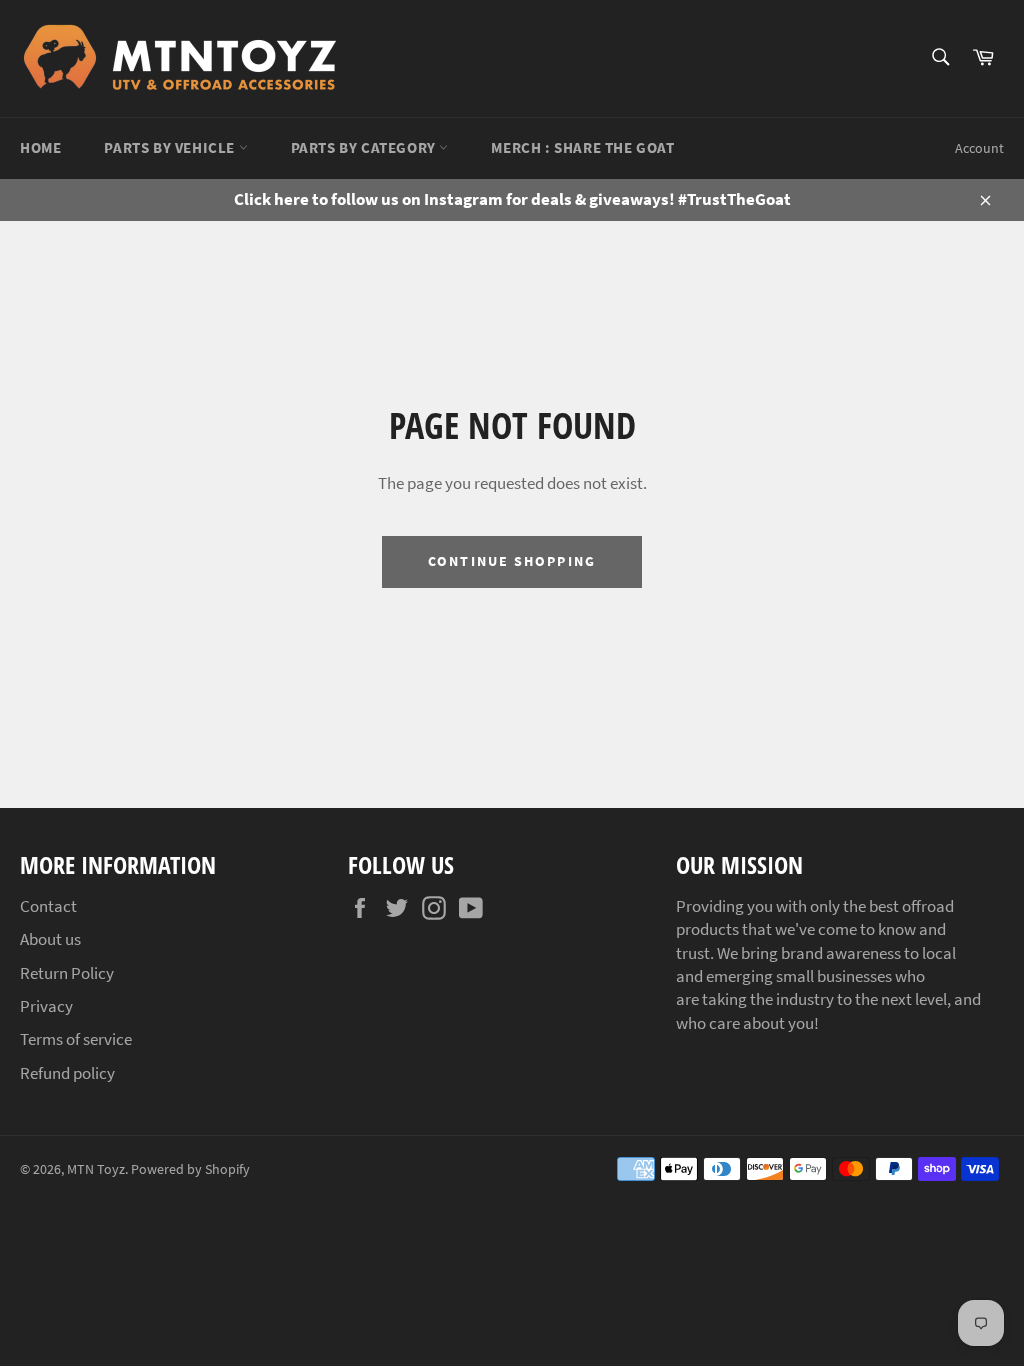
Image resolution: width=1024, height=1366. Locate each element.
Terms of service (76, 1039)
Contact (48, 906)
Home (40, 147)
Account (979, 148)
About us (50, 939)
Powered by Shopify (190, 1169)
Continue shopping (512, 561)
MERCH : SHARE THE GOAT (582, 147)
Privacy (46, 1006)
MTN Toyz (96, 1169)
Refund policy (67, 1073)
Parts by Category (365, 147)
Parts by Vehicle (171, 147)
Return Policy (67, 973)
